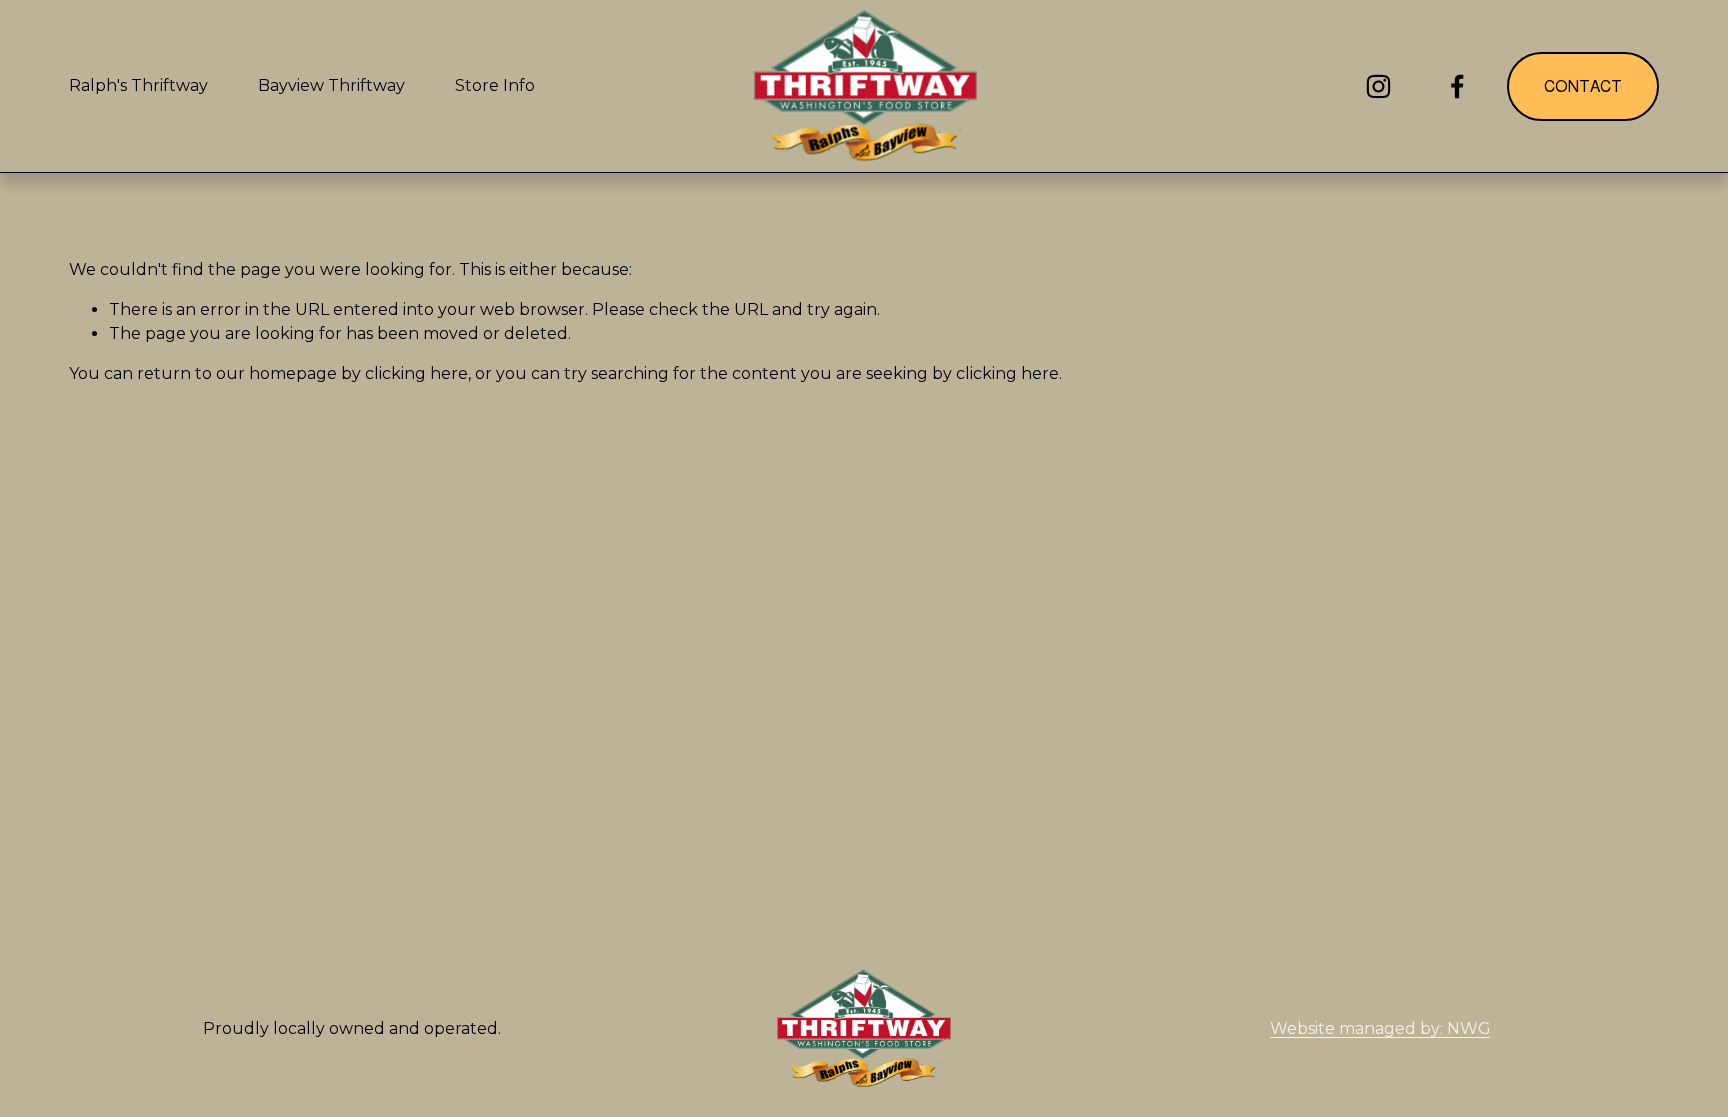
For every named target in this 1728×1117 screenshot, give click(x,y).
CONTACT (1583, 86)
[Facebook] (1457, 86)
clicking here (416, 373)
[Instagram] (1378, 86)
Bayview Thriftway (331, 85)
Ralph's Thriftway (138, 85)
